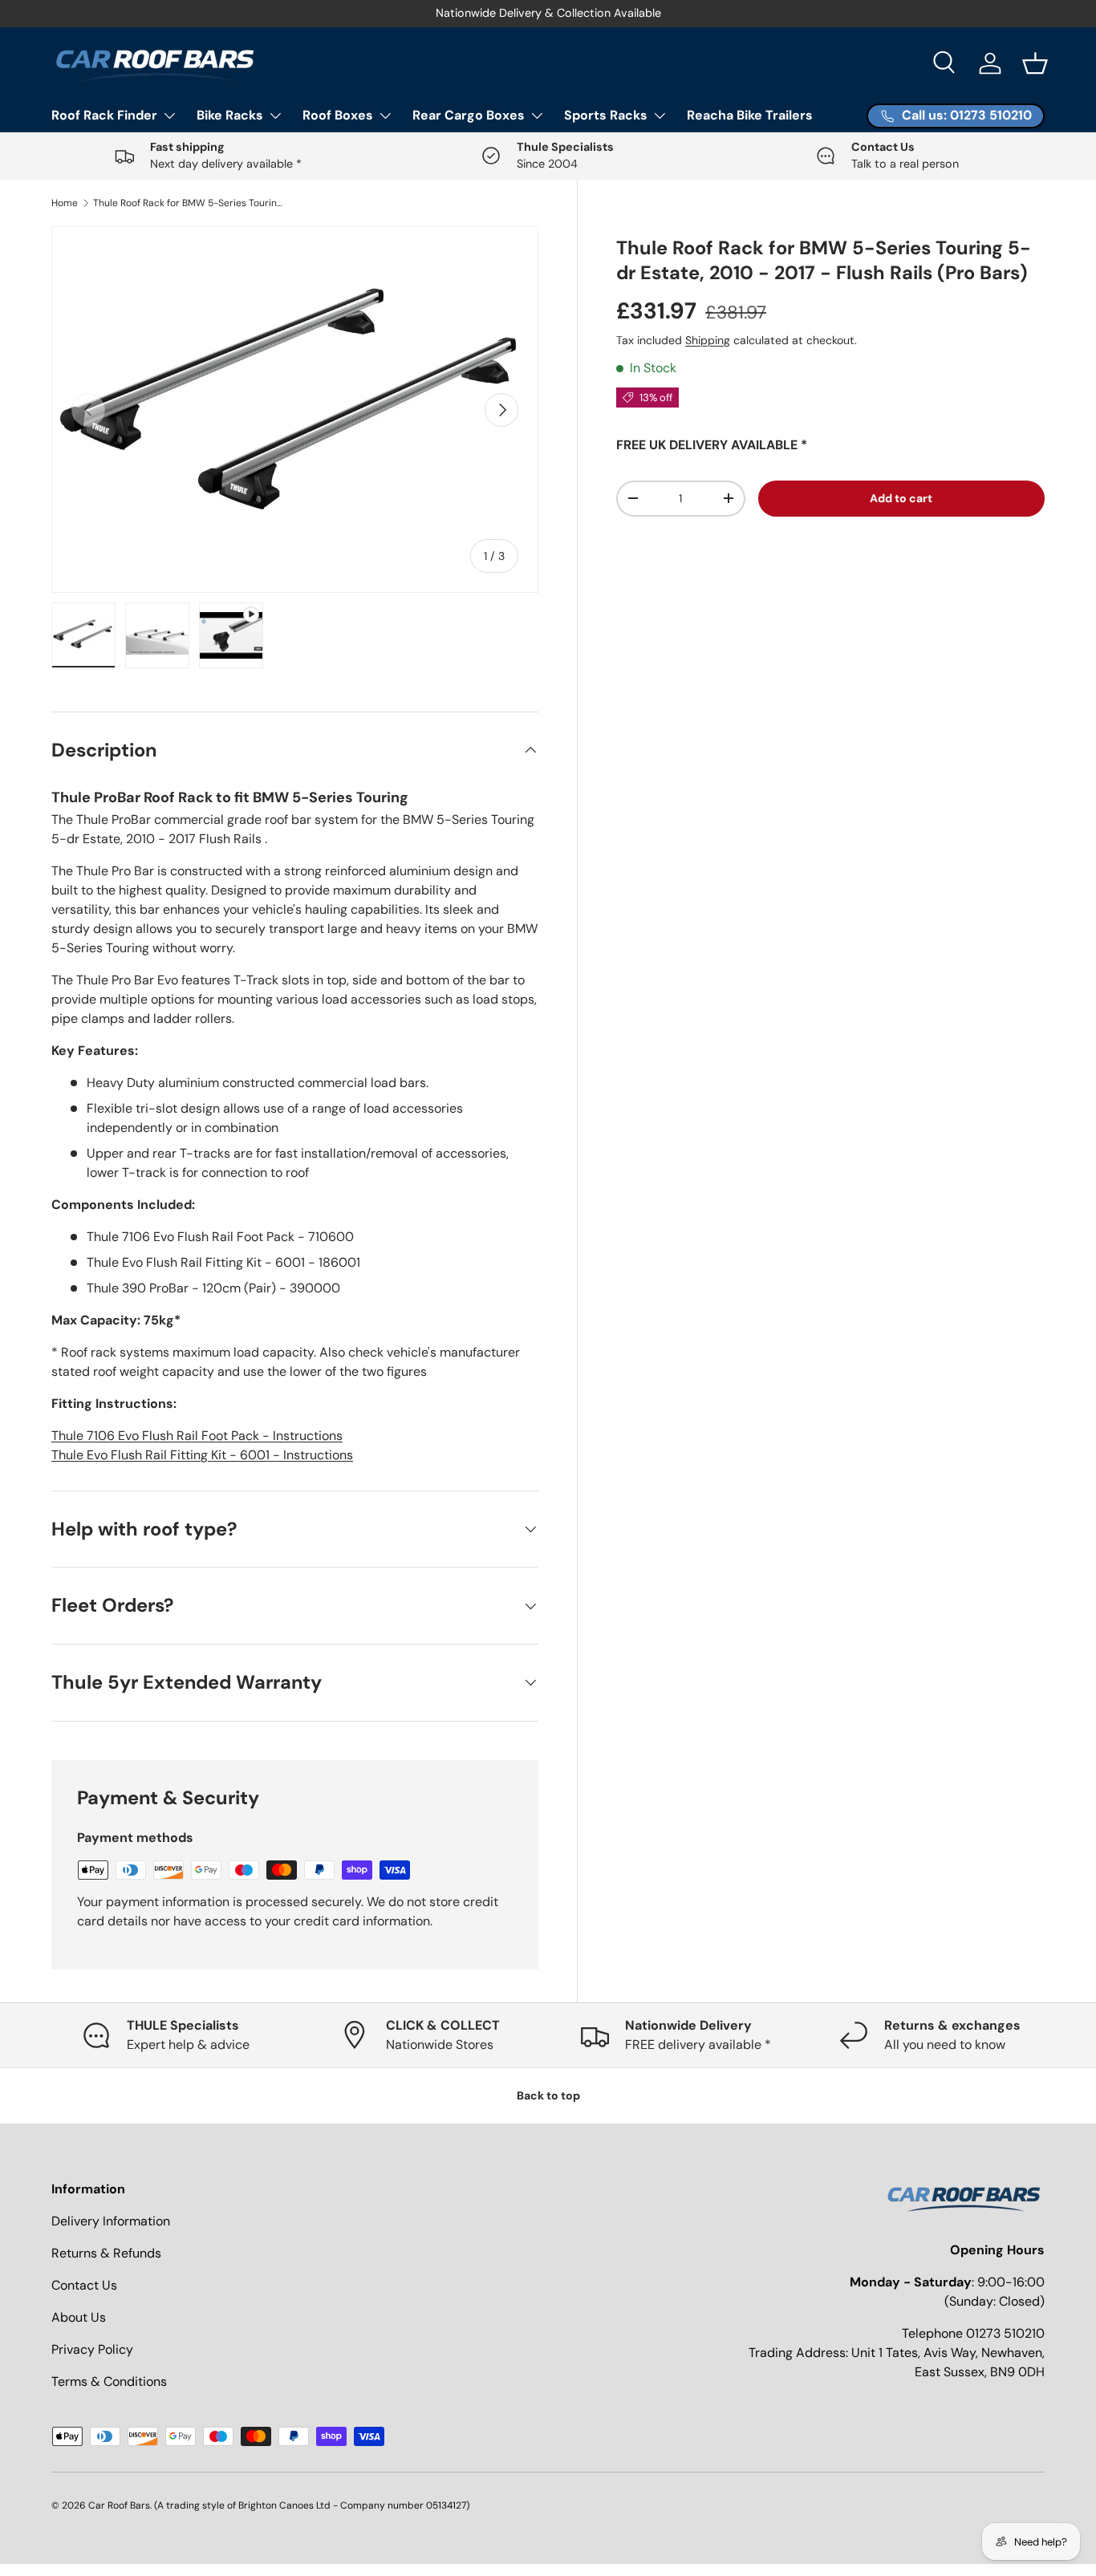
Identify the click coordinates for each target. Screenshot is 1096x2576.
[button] (1035, 63)
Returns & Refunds (106, 2253)
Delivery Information (111, 2221)
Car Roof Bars (119, 2505)
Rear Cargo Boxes (469, 115)
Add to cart (901, 498)
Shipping (708, 340)
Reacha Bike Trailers (750, 115)
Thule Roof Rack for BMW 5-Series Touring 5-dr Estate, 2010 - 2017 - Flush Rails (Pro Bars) (189, 203)
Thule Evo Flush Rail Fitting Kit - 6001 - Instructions (202, 1455)
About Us (79, 2317)
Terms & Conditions (109, 2381)
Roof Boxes (338, 115)
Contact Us (84, 2285)
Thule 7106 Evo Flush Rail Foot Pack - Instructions (197, 1436)
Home (65, 203)
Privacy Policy (92, 2349)
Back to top (548, 2095)
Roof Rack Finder (104, 115)
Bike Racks (230, 115)
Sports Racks (606, 115)
